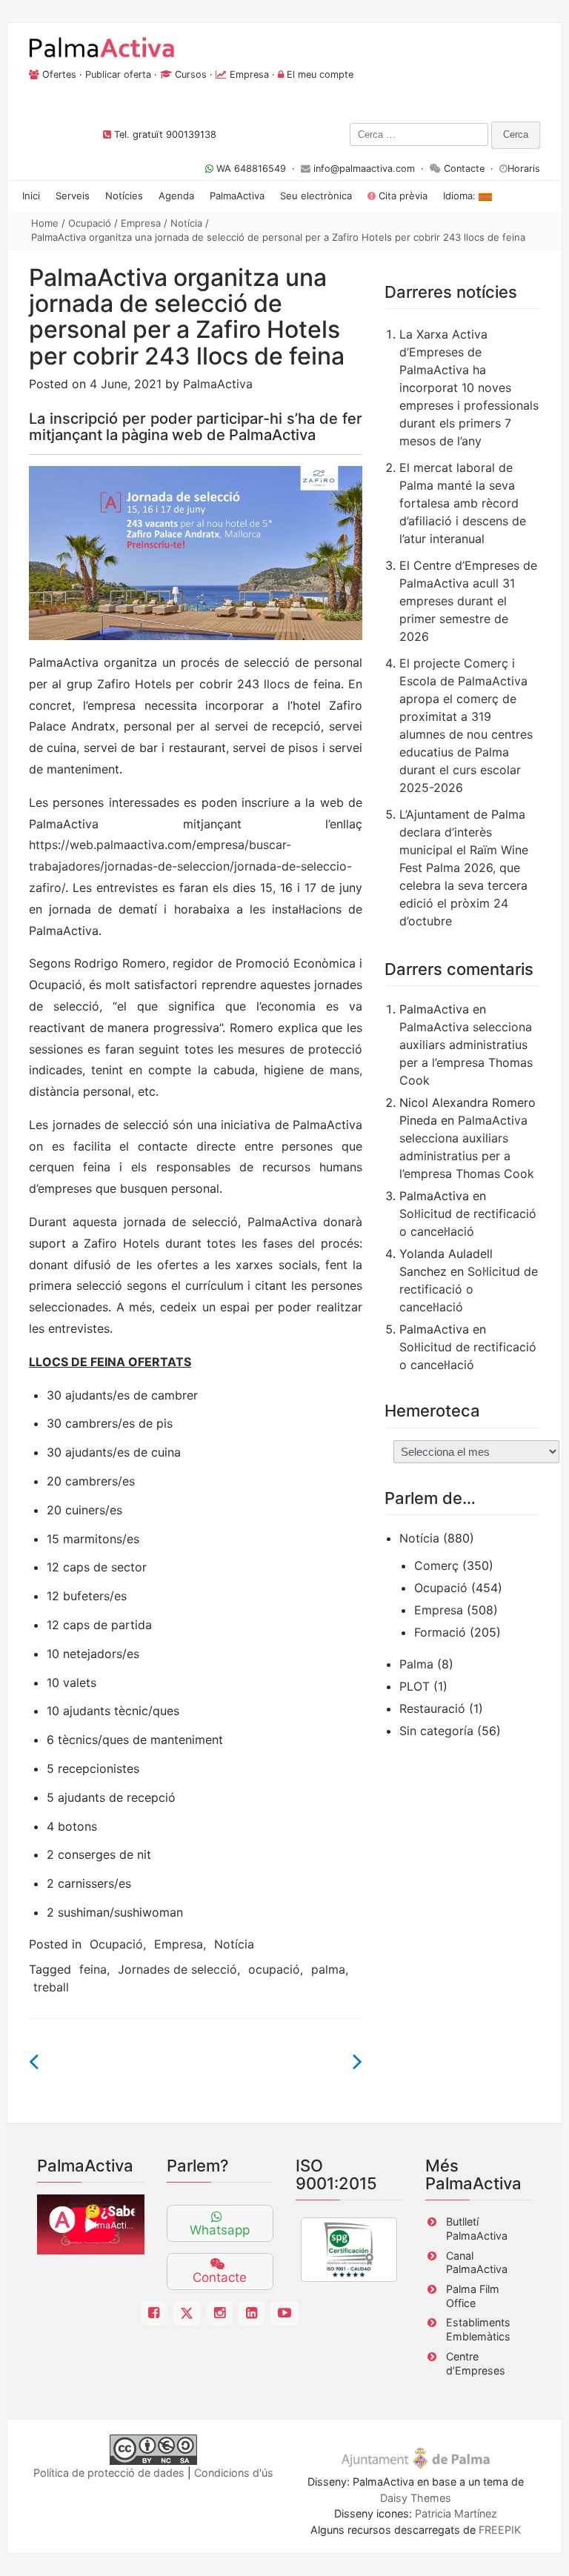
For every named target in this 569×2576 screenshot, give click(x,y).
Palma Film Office (473, 2296)
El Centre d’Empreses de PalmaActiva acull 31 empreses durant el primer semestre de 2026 (468, 601)
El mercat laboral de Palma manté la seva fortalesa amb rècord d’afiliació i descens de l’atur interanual (463, 503)
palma (328, 1969)
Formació (440, 1632)
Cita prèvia (402, 196)
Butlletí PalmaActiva (477, 2229)
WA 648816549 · (257, 169)
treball (51, 1987)
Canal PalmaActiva (477, 2263)
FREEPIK (500, 2530)
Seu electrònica (316, 196)
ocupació (274, 1969)
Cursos (191, 74)
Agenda (176, 196)
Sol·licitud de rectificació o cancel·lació (469, 1289)
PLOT (415, 1686)
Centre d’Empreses (476, 2363)
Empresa (249, 74)
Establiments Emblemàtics (478, 2329)
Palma (416, 1664)
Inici (31, 196)
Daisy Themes (416, 2498)
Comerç (436, 1565)
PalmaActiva (218, 384)
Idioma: (461, 196)
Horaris (524, 169)
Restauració (432, 1708)
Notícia (186, 223)
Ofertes (59, 74)
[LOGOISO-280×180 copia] (349, 2250)
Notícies (124, 196)
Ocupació (90, 223)
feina (93, 1969)
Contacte (464, 169)
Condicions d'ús (234, 2473)
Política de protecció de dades (109, 2473)
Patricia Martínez (456, 2513)
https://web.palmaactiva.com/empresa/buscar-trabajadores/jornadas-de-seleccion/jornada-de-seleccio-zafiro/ (190, 866)
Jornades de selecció (177, 1969)
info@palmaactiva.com (364, 169)
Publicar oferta (118, 74)
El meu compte (320, 74)
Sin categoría (436, 1731)
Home (45, 223)
